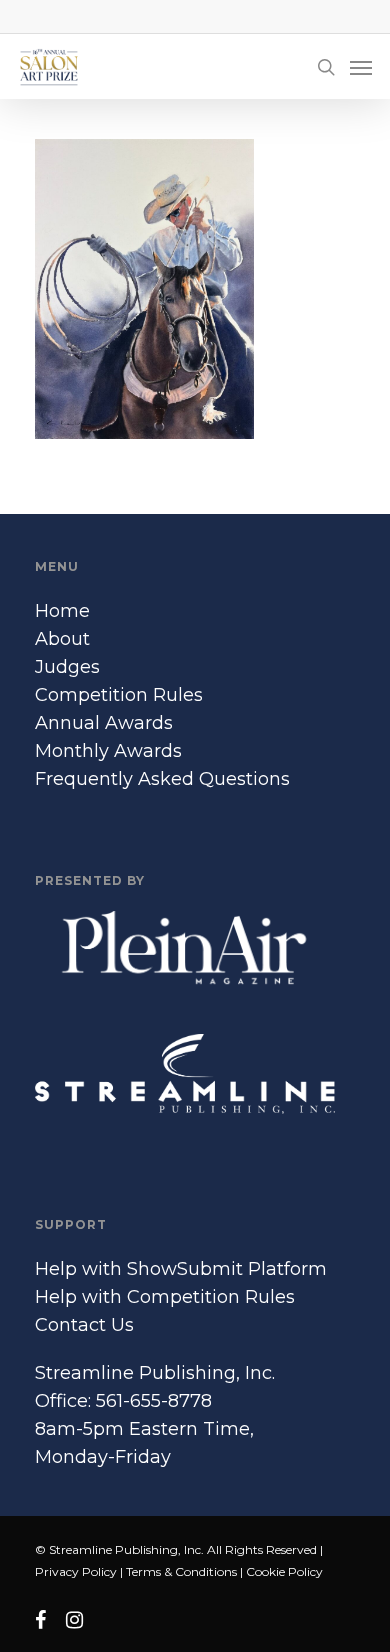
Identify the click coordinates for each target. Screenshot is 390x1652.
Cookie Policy (284, 1571)
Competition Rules (119, 695)
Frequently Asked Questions (162, 779)
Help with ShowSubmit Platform (181, 1269)
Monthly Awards (108, 751)
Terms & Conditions (181, 1571)
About (62, 639)
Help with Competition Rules (165, 1297)
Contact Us (84, 1325)
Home (62, 611)
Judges (67, 667)
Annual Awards (104, 723)
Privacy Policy (76, 1571)
